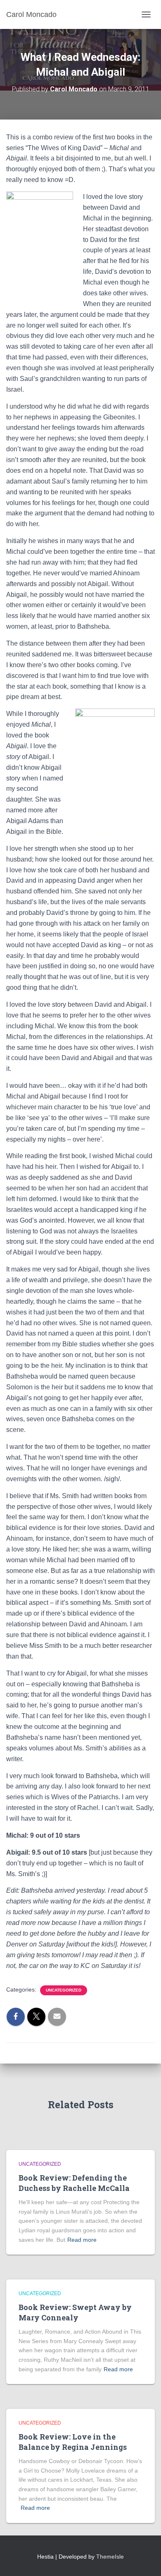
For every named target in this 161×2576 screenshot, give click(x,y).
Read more (82, 2240)
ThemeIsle (110, 2557)
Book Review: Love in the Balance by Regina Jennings (73, 2442)
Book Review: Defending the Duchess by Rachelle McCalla (74, 2183)
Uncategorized (64, 1990)
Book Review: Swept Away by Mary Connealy (75, 2312)
